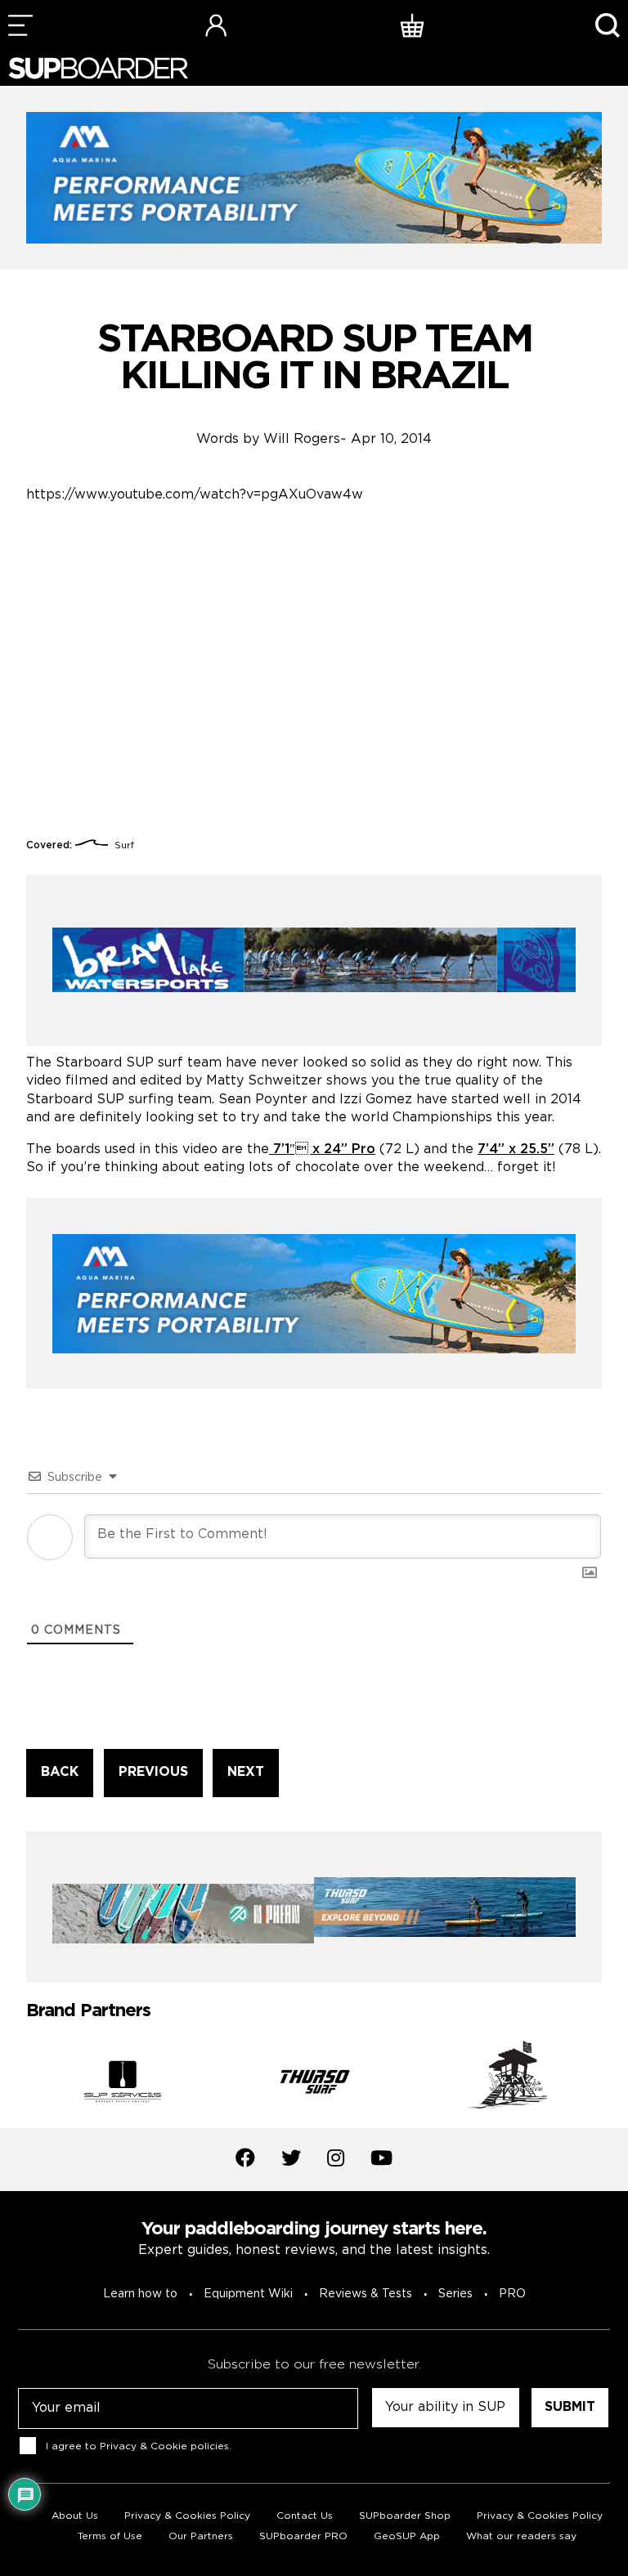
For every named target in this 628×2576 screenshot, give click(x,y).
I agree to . (139, 2446)
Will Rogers (302, 439)
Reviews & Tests (366, 2294)
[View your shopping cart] (412, 25)
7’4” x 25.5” (516, 1149)
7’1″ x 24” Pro (322, 1149)
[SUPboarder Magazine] (98, 68)
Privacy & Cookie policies (164, 2446)
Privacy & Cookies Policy (187, 2516)
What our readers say (521, 2536)
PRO (512, 2294)
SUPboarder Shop (405, 2516)
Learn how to (140, 2294)
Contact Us (305, 2516)
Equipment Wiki (248, 2294)
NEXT (246, 1772)
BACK (60, 1772)
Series (455, 2294)
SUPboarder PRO (303, 2536)
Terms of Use (110, 2536)
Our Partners (201, 2536)
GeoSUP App (407, 2536)
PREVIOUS (153, 1772)
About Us (75, 2516)
